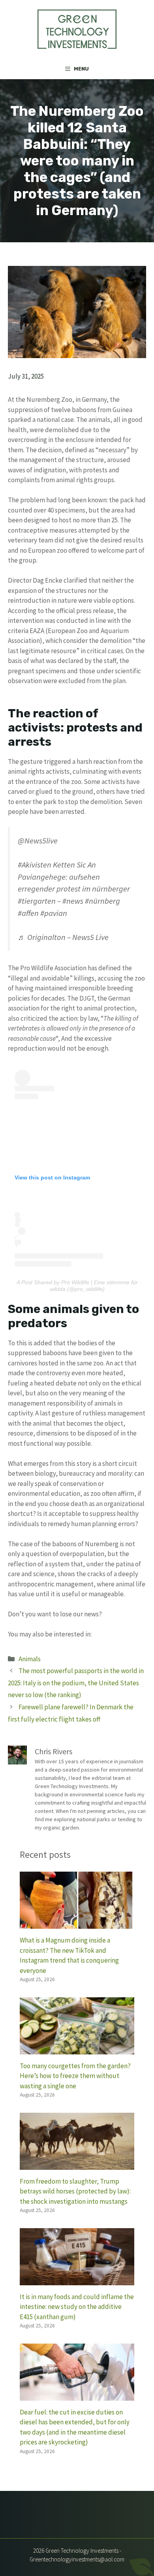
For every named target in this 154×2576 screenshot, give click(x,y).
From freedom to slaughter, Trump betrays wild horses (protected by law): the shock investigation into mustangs (75, 2191)
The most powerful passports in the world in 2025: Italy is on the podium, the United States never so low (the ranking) (76, 1683)
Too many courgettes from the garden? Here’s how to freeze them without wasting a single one (75, 2076)
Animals (30, 1659)
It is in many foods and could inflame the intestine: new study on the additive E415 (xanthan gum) (77, 2307)
